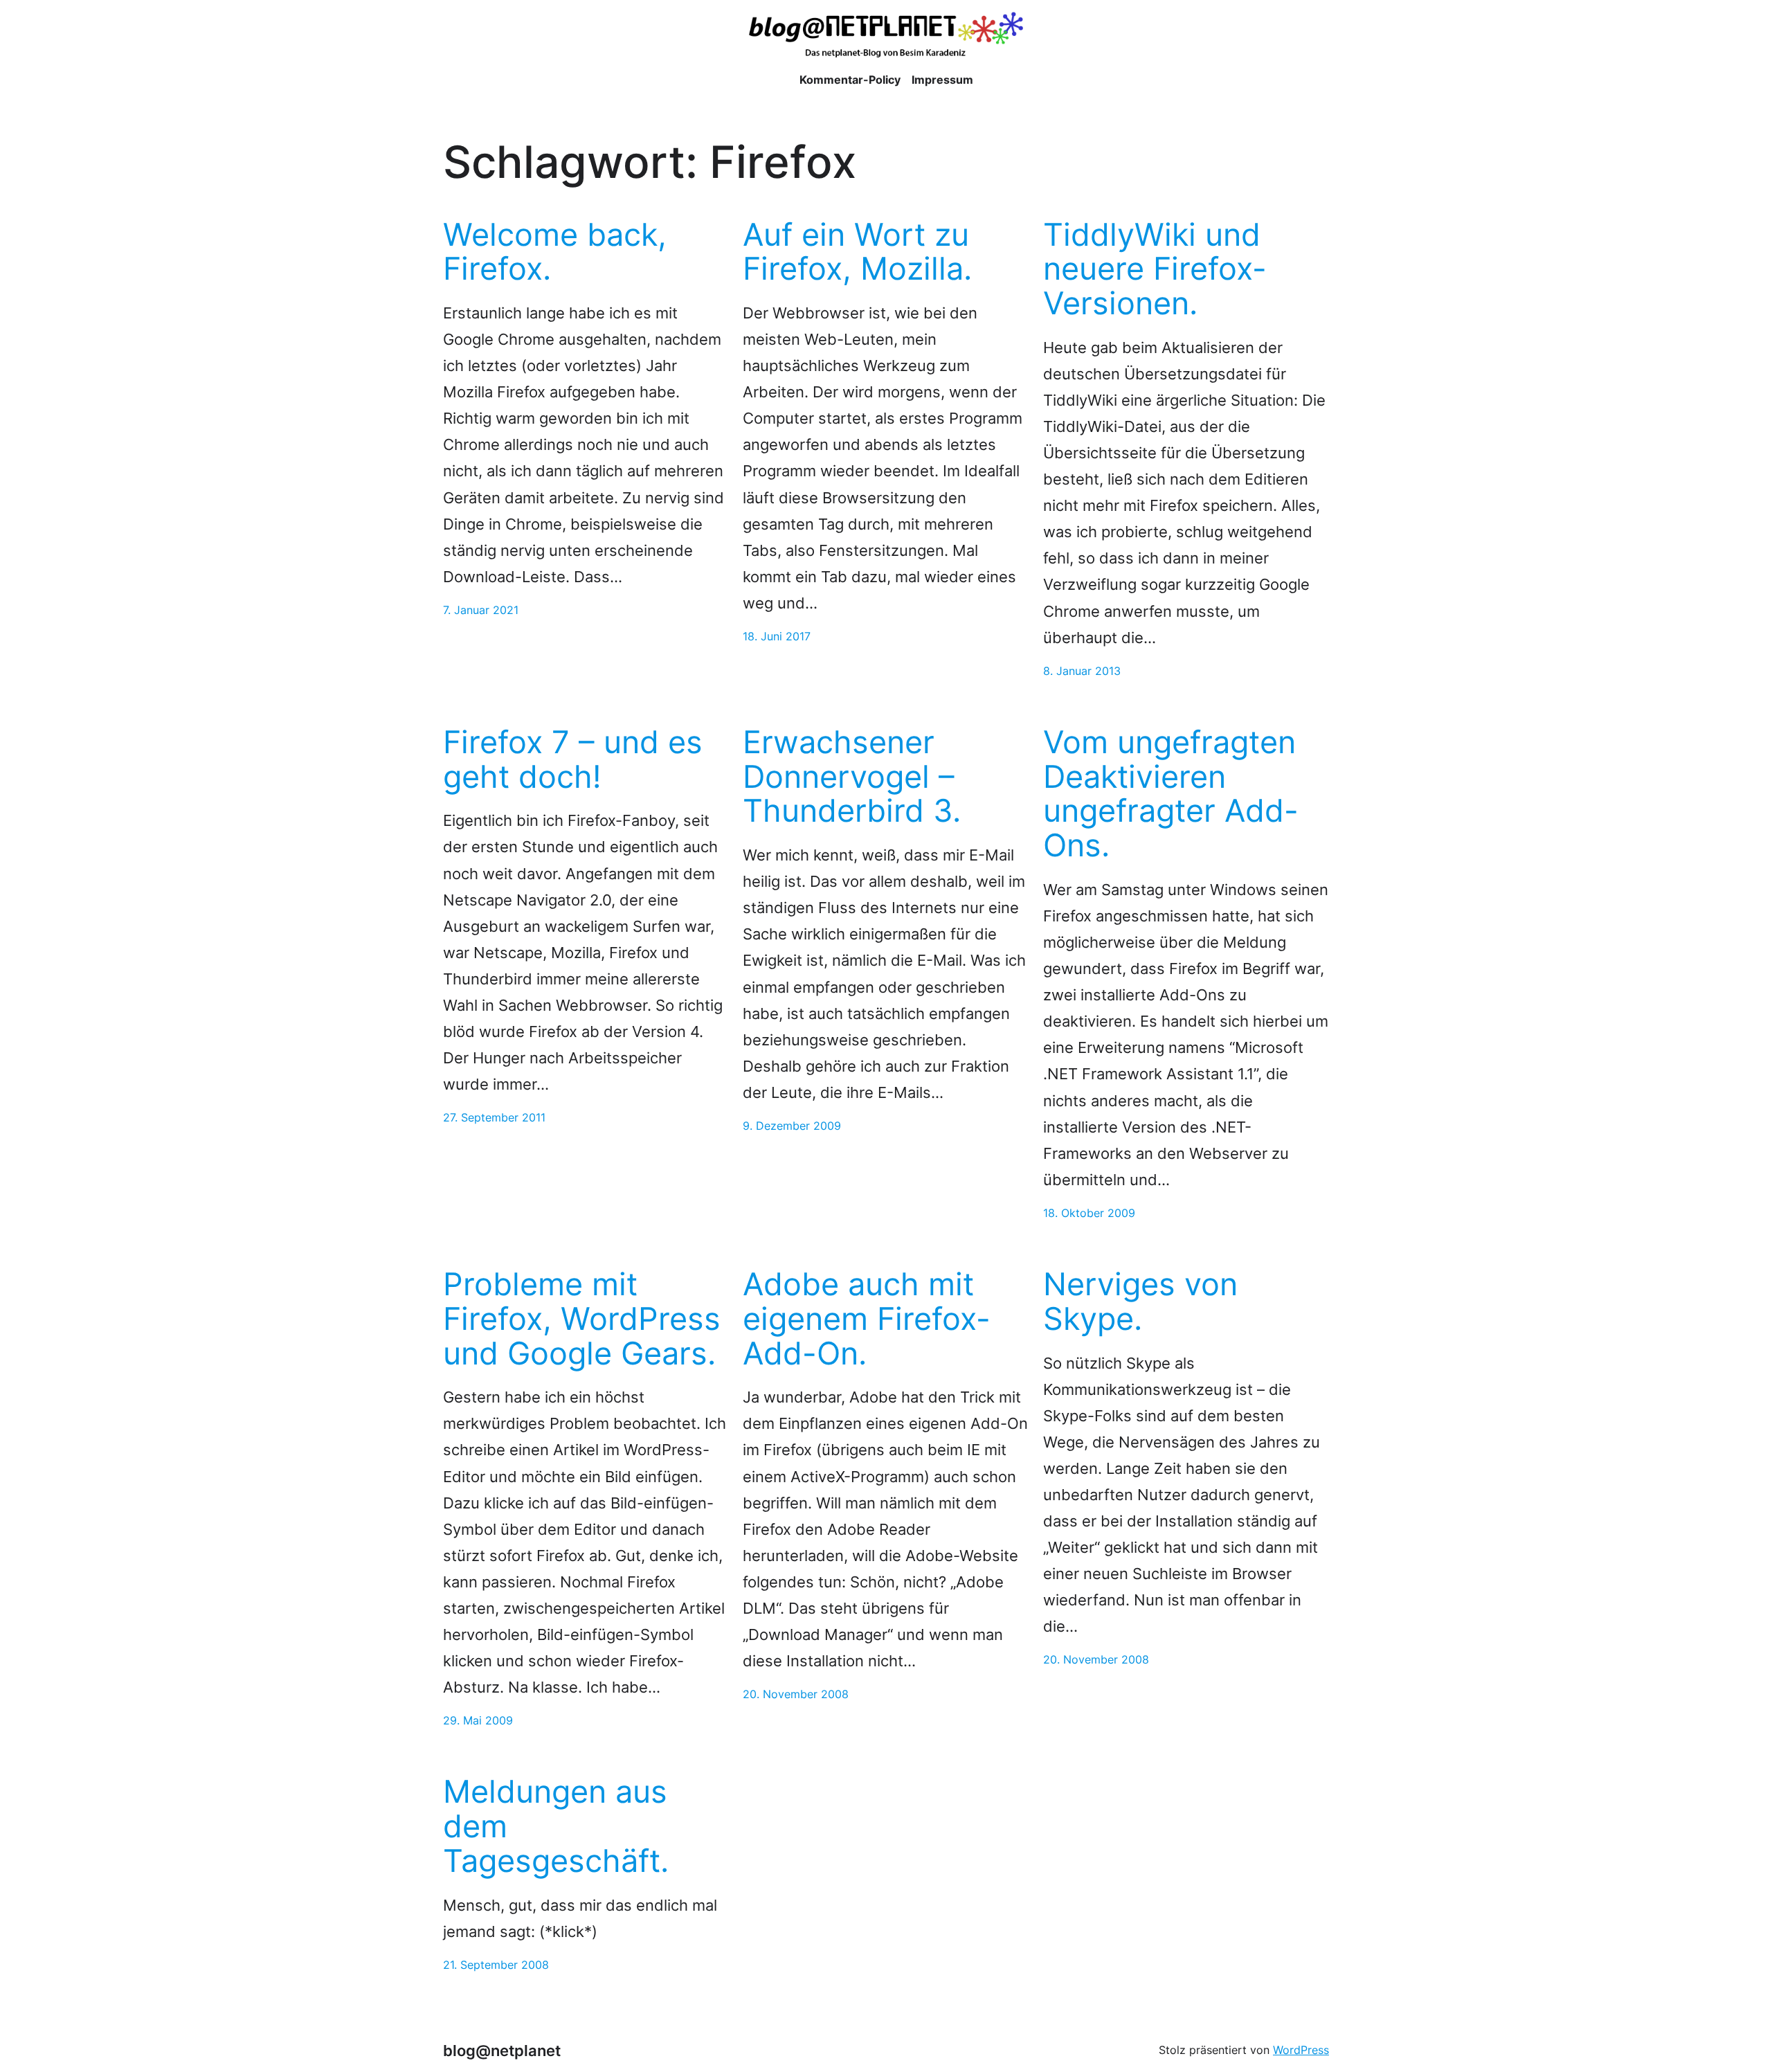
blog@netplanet (502, 2050)
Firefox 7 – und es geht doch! (573, 759)
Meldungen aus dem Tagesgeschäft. (556, 1826)
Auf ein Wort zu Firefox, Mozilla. (857, 252)
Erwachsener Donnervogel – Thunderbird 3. (852, 776)
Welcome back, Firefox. (555, 252)
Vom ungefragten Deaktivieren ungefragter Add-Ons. (1171, 794)
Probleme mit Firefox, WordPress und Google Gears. (582, 1318)
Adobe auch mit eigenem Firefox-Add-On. (867, 1318)
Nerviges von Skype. (1140, 1301)
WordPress (1301, 2050)
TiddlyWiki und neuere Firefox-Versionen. (1155, 269)
